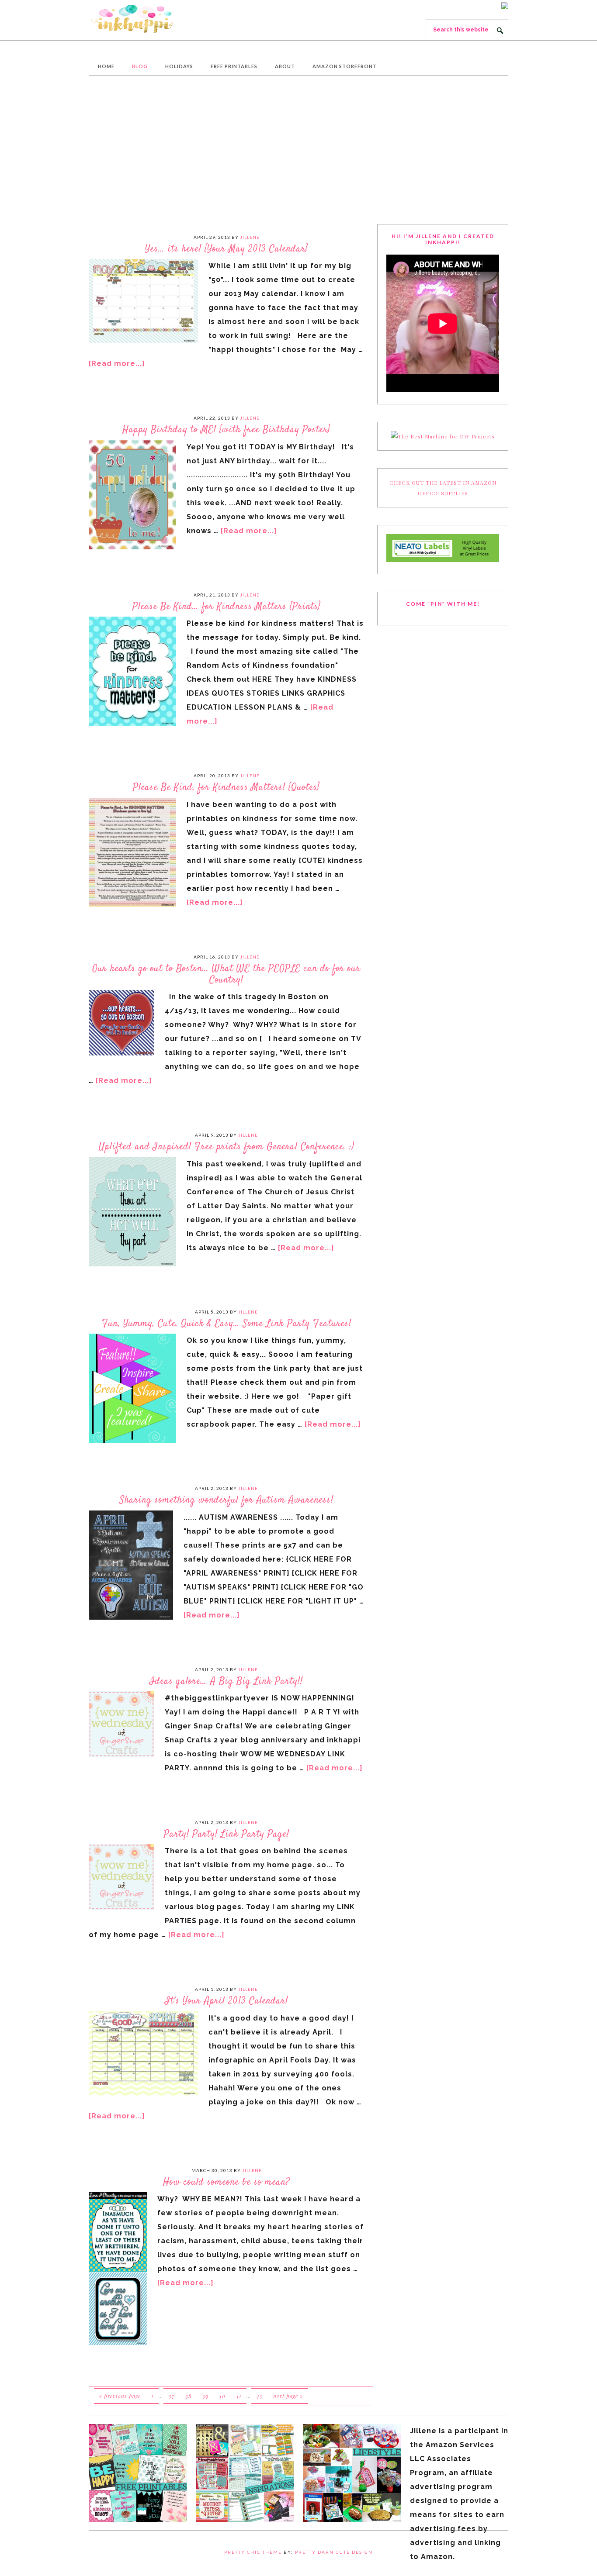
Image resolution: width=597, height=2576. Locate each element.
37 (172, 2396)
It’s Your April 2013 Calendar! (227, 2001)
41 (239, 2396)
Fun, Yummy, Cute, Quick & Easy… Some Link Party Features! (227, 1324)
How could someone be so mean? (227, 2182)
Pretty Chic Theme (253, 2552)
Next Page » (288, 2396)
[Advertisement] (298, 150)
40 (222, 2396)
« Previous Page (120, 2396)
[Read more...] (117, 364)
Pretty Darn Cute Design (334, 2552)
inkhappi (154, 19)
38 (189, 2396)
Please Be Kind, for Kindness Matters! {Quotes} (226, 787)
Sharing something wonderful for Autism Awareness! (227, 1500)
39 (205, 2396)
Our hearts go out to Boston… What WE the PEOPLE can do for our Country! (226, 974)
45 (260, 2396)
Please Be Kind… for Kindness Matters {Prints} (227, 607)
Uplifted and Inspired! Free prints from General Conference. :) (226, 1147)
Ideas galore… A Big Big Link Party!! (226, 1681)
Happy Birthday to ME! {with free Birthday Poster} (226, 430)
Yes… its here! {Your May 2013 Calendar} (227, 249)
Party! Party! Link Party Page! (227, 1834)
